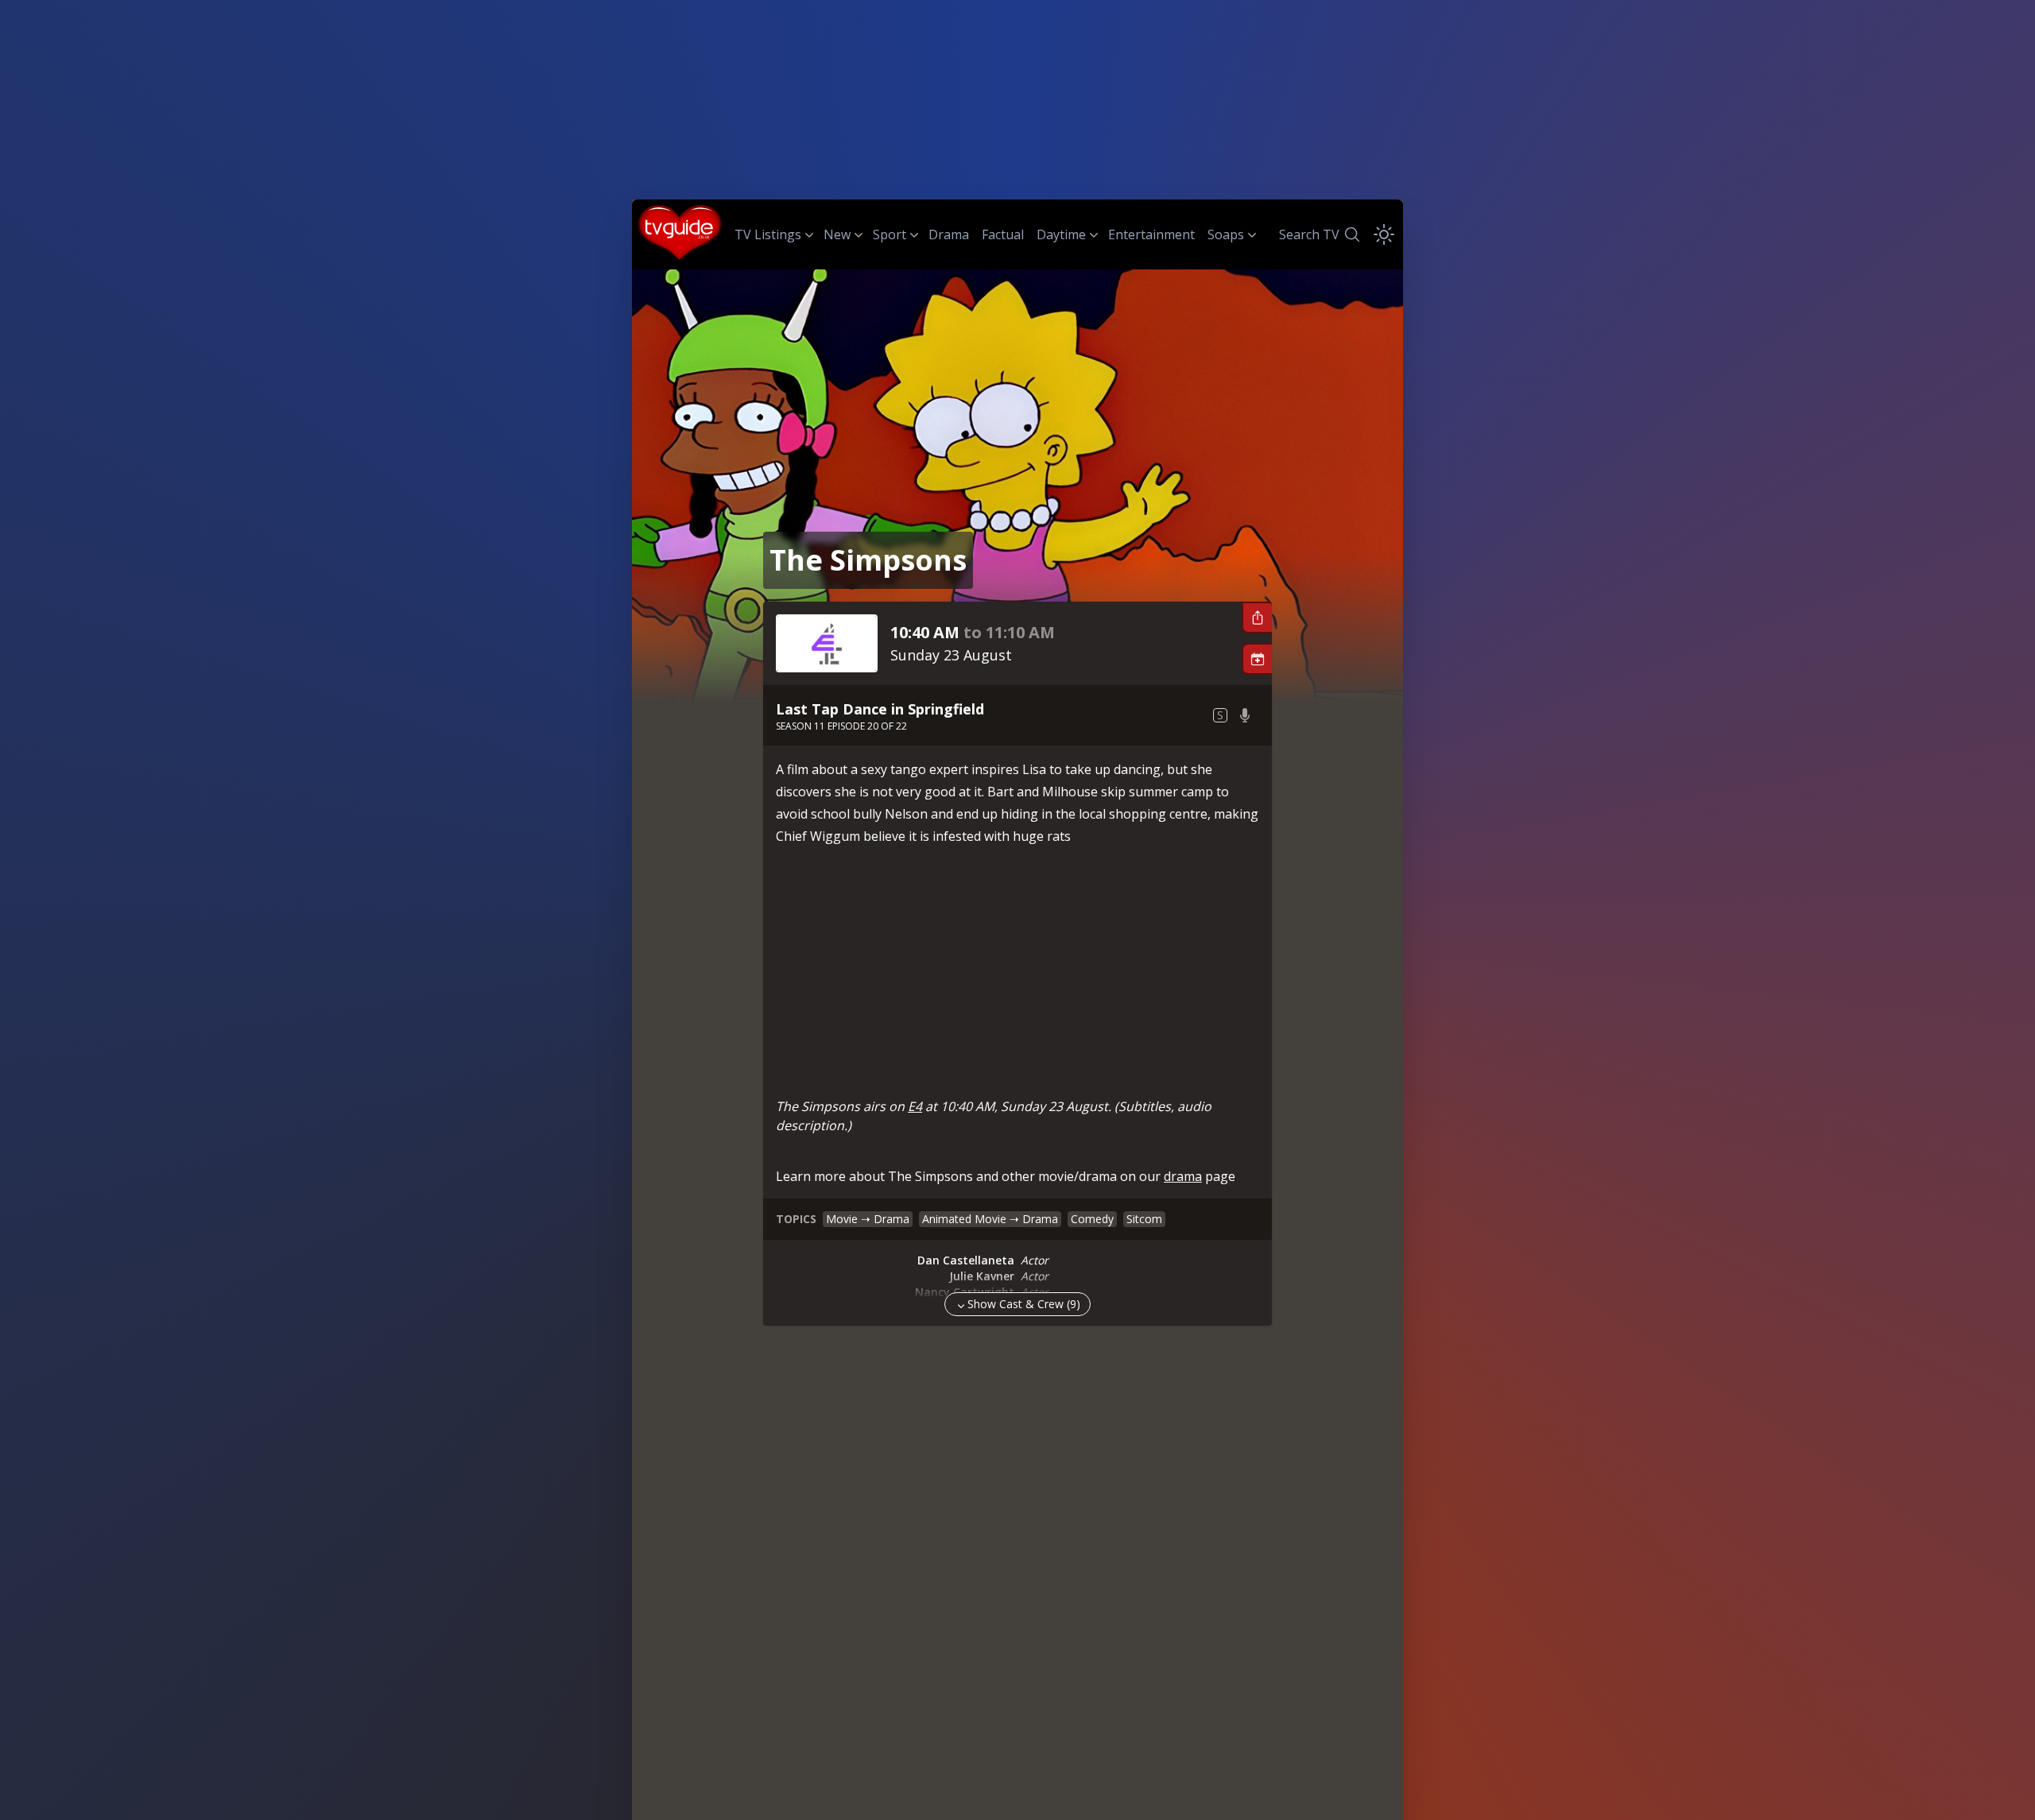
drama (1183, 1176)
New (837, 234)
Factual (1003, 234)
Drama (949, 234)
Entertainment (1151, 234)
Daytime (1061, 234)
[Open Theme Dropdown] (1384, 234)
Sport (890, 234)
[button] (1257, 618)
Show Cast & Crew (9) (1024, 1304)
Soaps (1226, 234)
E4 (915, 1106)
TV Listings (768, 234)
